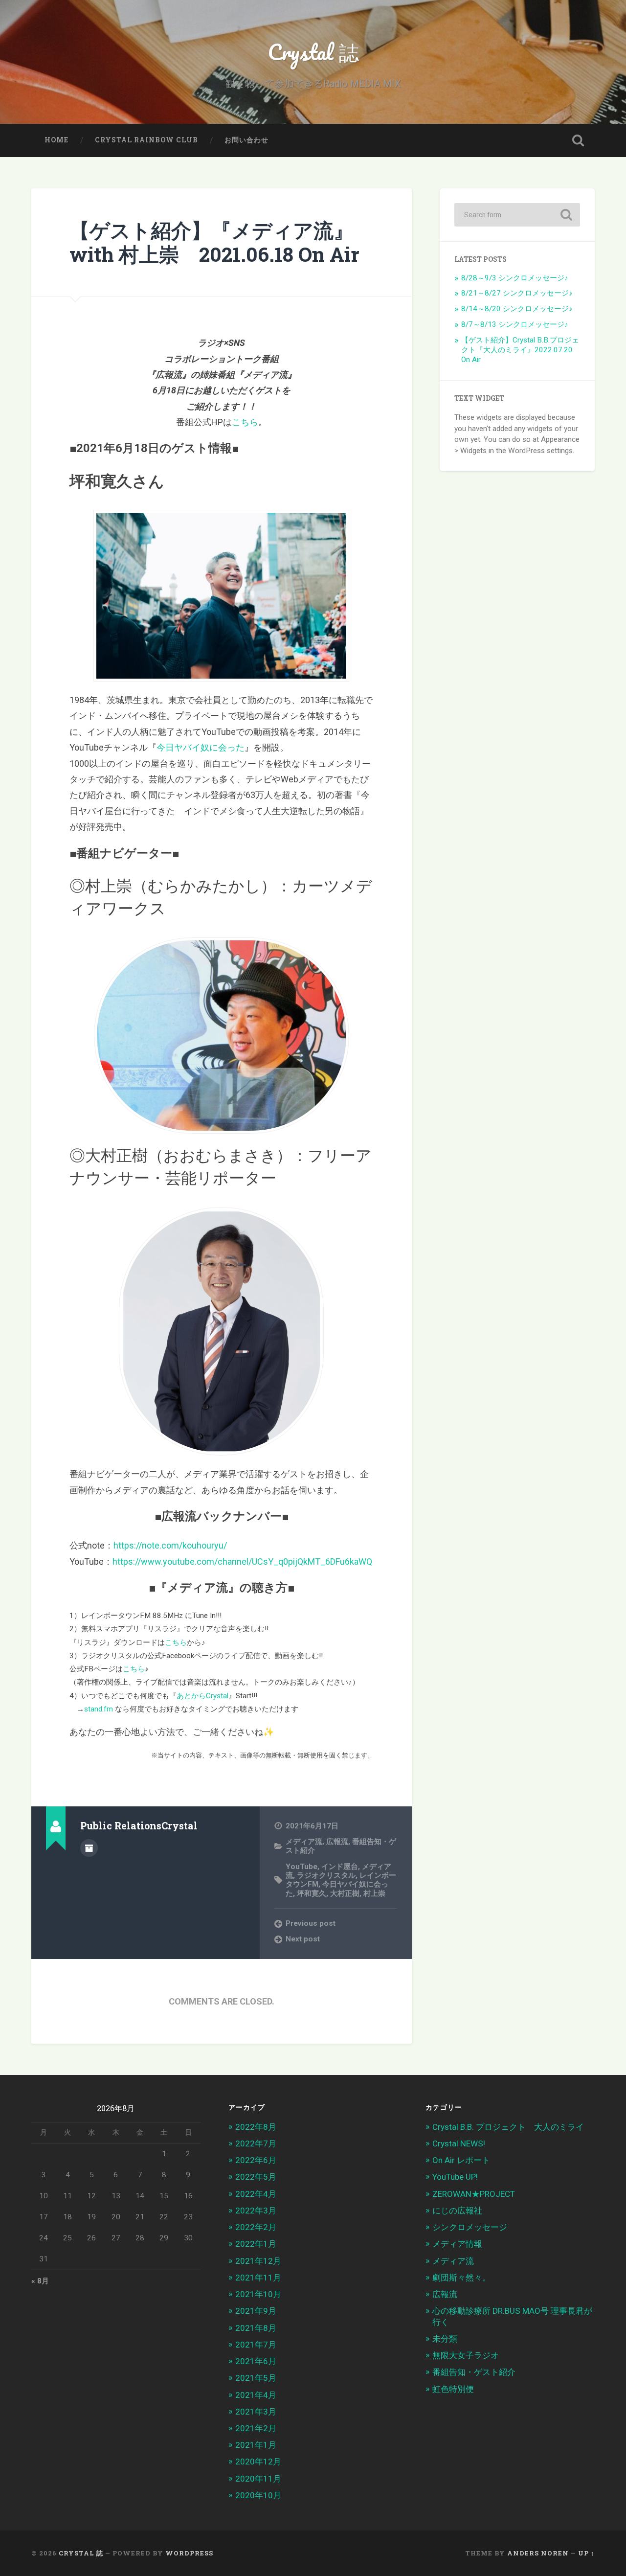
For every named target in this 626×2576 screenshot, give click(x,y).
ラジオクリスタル (326, 1875)
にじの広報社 (457, 2211)
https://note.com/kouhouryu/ (170, 1545)
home (56, 140)
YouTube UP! (455, 2177)
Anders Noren (538, 2553)
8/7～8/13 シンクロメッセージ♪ (515, 324)
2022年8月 (256, 2127)
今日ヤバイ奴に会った (201, 747)
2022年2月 (256, 2227)
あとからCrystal (202, 1696)
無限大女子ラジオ (466, 2355)
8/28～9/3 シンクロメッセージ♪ (515, 278)
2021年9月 (256, 2311)
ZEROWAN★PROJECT (474, 2194)
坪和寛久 (312, 1893)
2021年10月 (258, 2294)
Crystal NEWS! (459, 2143)
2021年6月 (256, 2361)
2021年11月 (258, 2278)
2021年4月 (256, 2395)
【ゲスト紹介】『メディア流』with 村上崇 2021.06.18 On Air (214, 242)
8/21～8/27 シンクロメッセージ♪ (517, 293)
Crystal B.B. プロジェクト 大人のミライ (508, 2127)
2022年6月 (256, 2160)
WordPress (189, 2553)
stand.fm (100, 1709)
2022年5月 (256, 2177)
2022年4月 (256, 2194)
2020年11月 (258, 2479)
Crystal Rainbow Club (146, 140)
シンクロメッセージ (470, 2227)
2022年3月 (256, 2211)
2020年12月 (258, 2462)
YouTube (302, 1867)
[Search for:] (517, 215)
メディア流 (304, 1842)
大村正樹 (345, 1893)
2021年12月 (258, 2261)
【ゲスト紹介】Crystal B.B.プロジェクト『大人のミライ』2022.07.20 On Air (520, 350)
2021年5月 (256, 2378)
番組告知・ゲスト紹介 (474, 2372)
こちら (245, 422)
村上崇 (374, 1893)
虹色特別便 (453, 2389)
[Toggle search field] (578, 140)
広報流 (337, 1842)
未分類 (445, 2339)
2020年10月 (258, 2495)
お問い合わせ (246, 140)
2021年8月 (256, 2328)
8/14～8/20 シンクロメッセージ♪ (517, 309)
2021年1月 (256, 2445)
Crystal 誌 (313, 52)
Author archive (89, 1848)
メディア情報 (457, 2244)
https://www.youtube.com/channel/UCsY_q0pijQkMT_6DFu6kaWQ (242, 1562)
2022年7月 (256, 2143)
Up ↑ (586, 2553)
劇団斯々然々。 (461, 2278)
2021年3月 (256, 2412)
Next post (303, 1939)
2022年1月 (256, 2244)
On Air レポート (461, 2160)
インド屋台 (340, 1867)
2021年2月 (256, 2428)
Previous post (311, 1923)
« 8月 (40, 2281)
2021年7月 (256, 2345)
